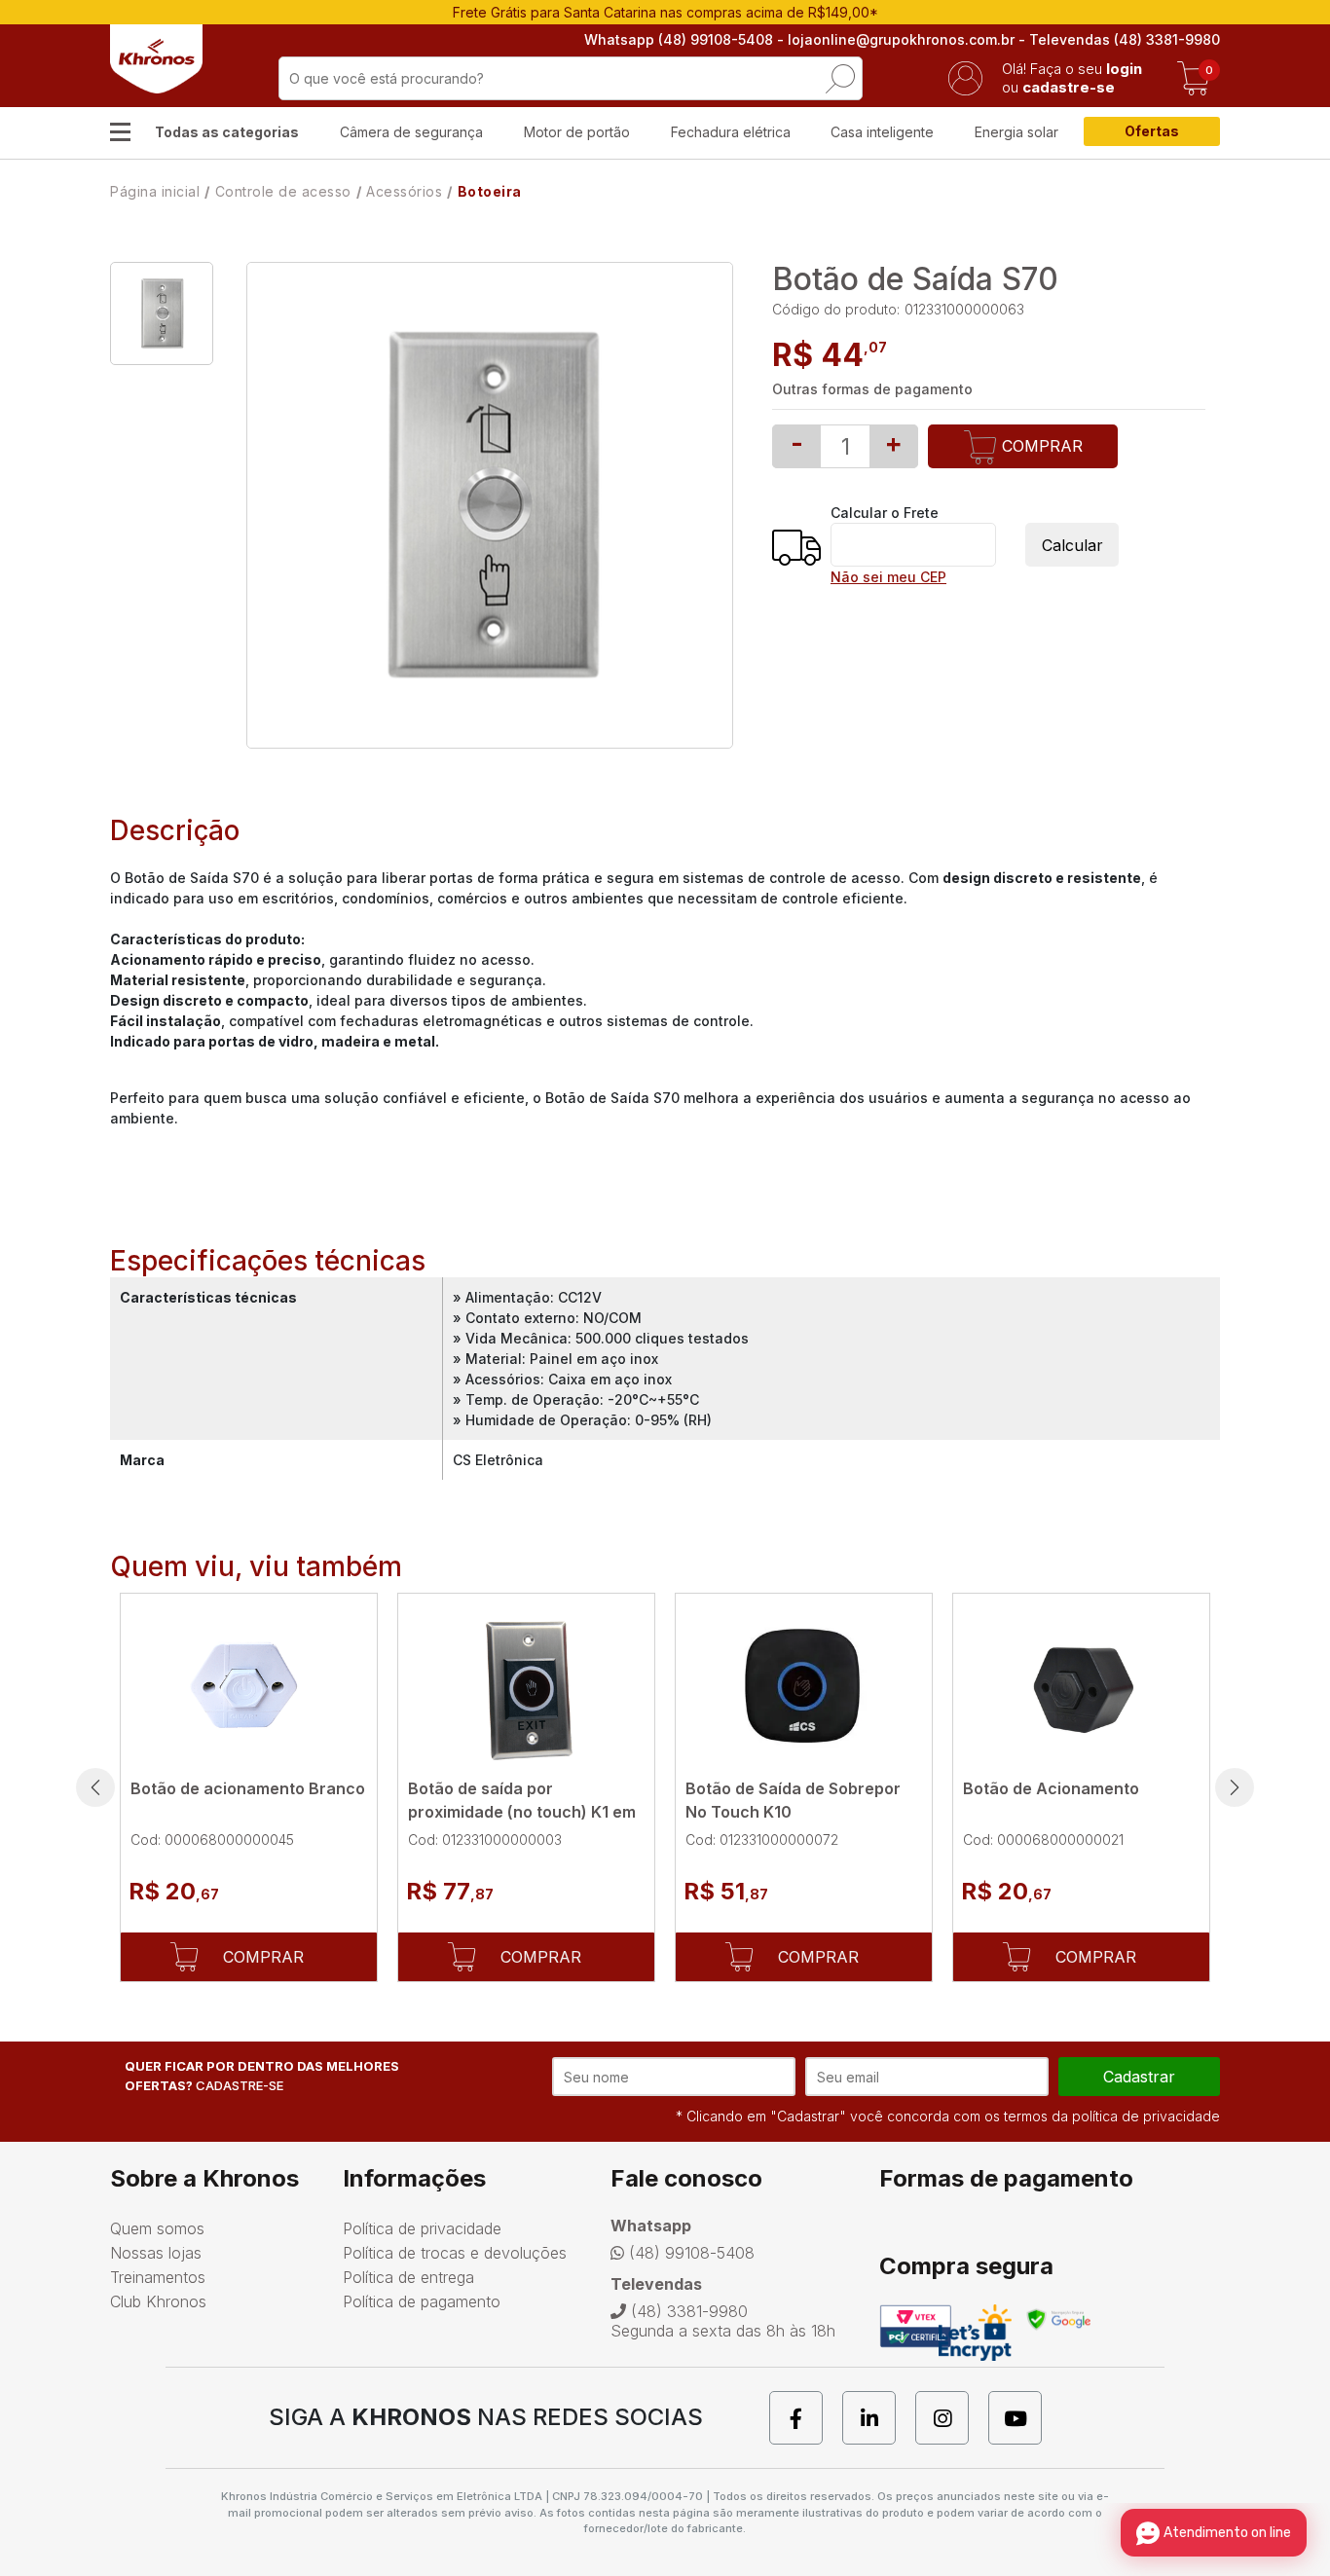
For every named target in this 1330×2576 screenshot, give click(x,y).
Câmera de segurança (411, 132)
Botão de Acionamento (1051, 1788)
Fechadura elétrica (731, 132)
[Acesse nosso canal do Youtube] (1025, 2418)
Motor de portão (577, 132)
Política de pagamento (422, 2301)
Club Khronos (158, 2301)
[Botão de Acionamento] (1081, 1686)
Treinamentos (158, 2277)
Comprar (1040, 446)
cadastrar (1139, 2077)
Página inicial (155, 191)
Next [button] (1235, 1787)
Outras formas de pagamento (872, 389)
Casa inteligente (882, 132)
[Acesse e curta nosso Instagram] (952, 2418)
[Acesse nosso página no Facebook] (806, 2418)
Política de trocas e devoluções (455, 2253)
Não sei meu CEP (888, 577)
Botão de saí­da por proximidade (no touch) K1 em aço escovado (522, 1812)
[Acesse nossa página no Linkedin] (879, 2418)
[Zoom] (162, 313)
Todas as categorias (227, 132)
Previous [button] (95, 1787)
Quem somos (157, 2228)
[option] (162, 313)
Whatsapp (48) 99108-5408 (679, 39)
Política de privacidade (422, 2228)
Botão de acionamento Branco (248, 1788)
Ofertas (1152, 131)
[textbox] (571, 78)
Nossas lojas (156, 2253)
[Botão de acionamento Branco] (249, 1686)
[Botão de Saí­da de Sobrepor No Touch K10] (804, 1686)
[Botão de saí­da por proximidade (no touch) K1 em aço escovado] (526, 1686)
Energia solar (1016, 132)
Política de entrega (408, 2277)
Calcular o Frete (885, 513)
